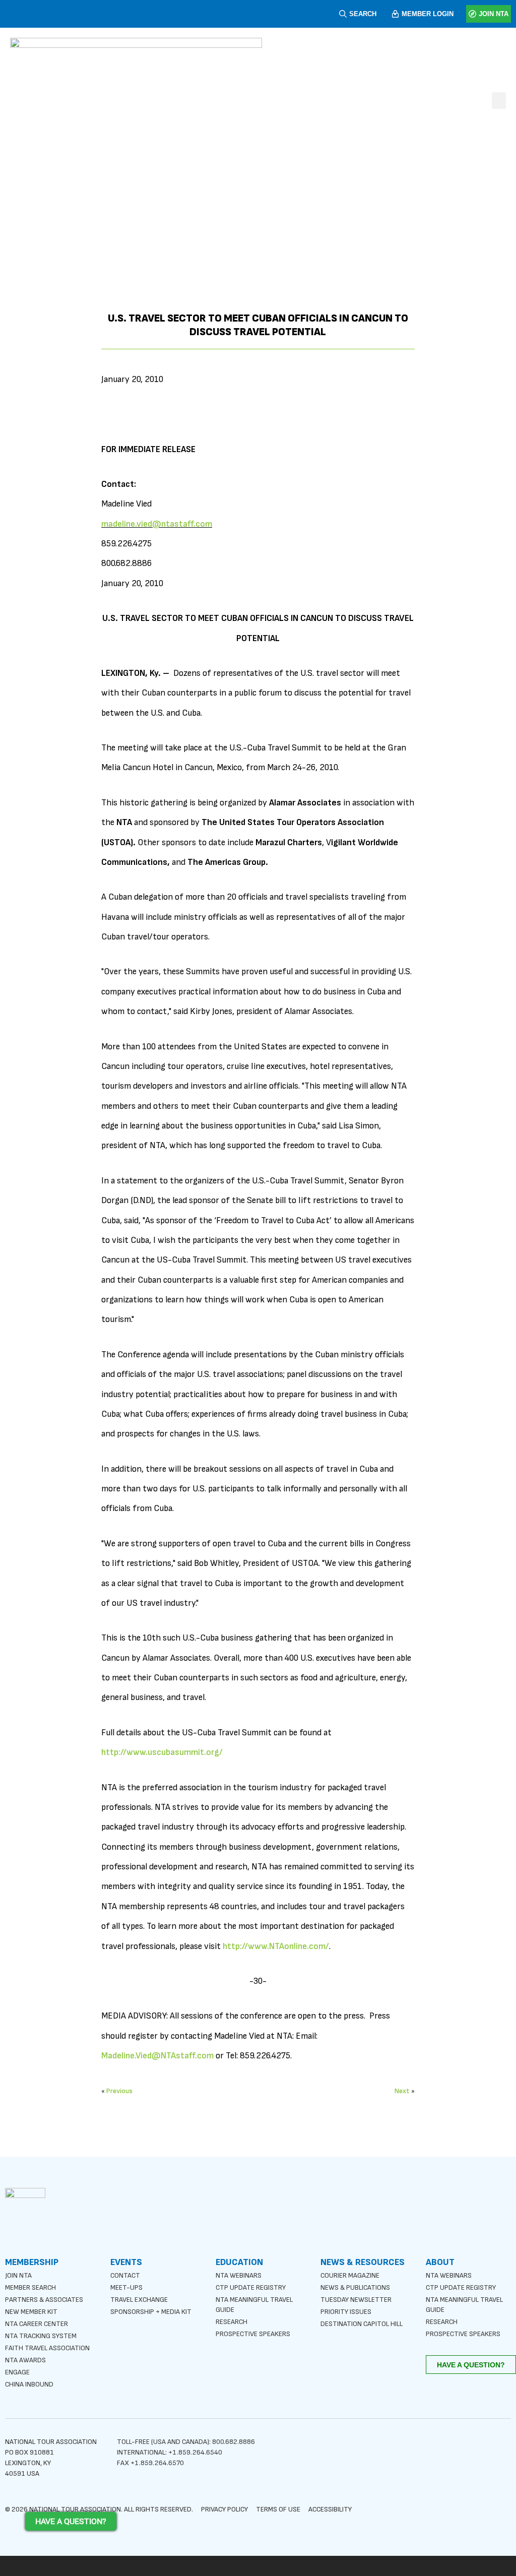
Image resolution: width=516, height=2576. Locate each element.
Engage (17, 2372)
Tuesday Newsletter (356, 2300)
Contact (125, 2275)
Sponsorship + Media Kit (151, 2312)
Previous (119, 2091)
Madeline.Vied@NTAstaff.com (157, 2056)
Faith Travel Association (47, 2348)
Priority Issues (346, 2312)
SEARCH (363, 14)
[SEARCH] (343, 14)
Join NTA (18, 2275)
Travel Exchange (139, 2300)
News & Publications (355, 2287)
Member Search (30, 2287)
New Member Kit (31, 2312)
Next (402, 2091)
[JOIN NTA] (472, 14)
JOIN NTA (494, 14)
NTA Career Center (37, 2324)
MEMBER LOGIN (428, 14)
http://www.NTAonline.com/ (276, 1946)
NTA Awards (25, 2360)
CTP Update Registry (251, 2287)
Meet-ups (126, 2287)
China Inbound (29, 2384)
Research (232, 2322)
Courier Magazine (350, 2275)
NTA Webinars (239, 2275)
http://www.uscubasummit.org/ (162, 1752)
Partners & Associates (44, 2300)
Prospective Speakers (253, 2334)
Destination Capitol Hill (362, 2324)
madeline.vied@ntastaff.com (157, 524)
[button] (499, 101)
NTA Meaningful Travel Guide (254, 2305)
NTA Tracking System (41, 2336)
